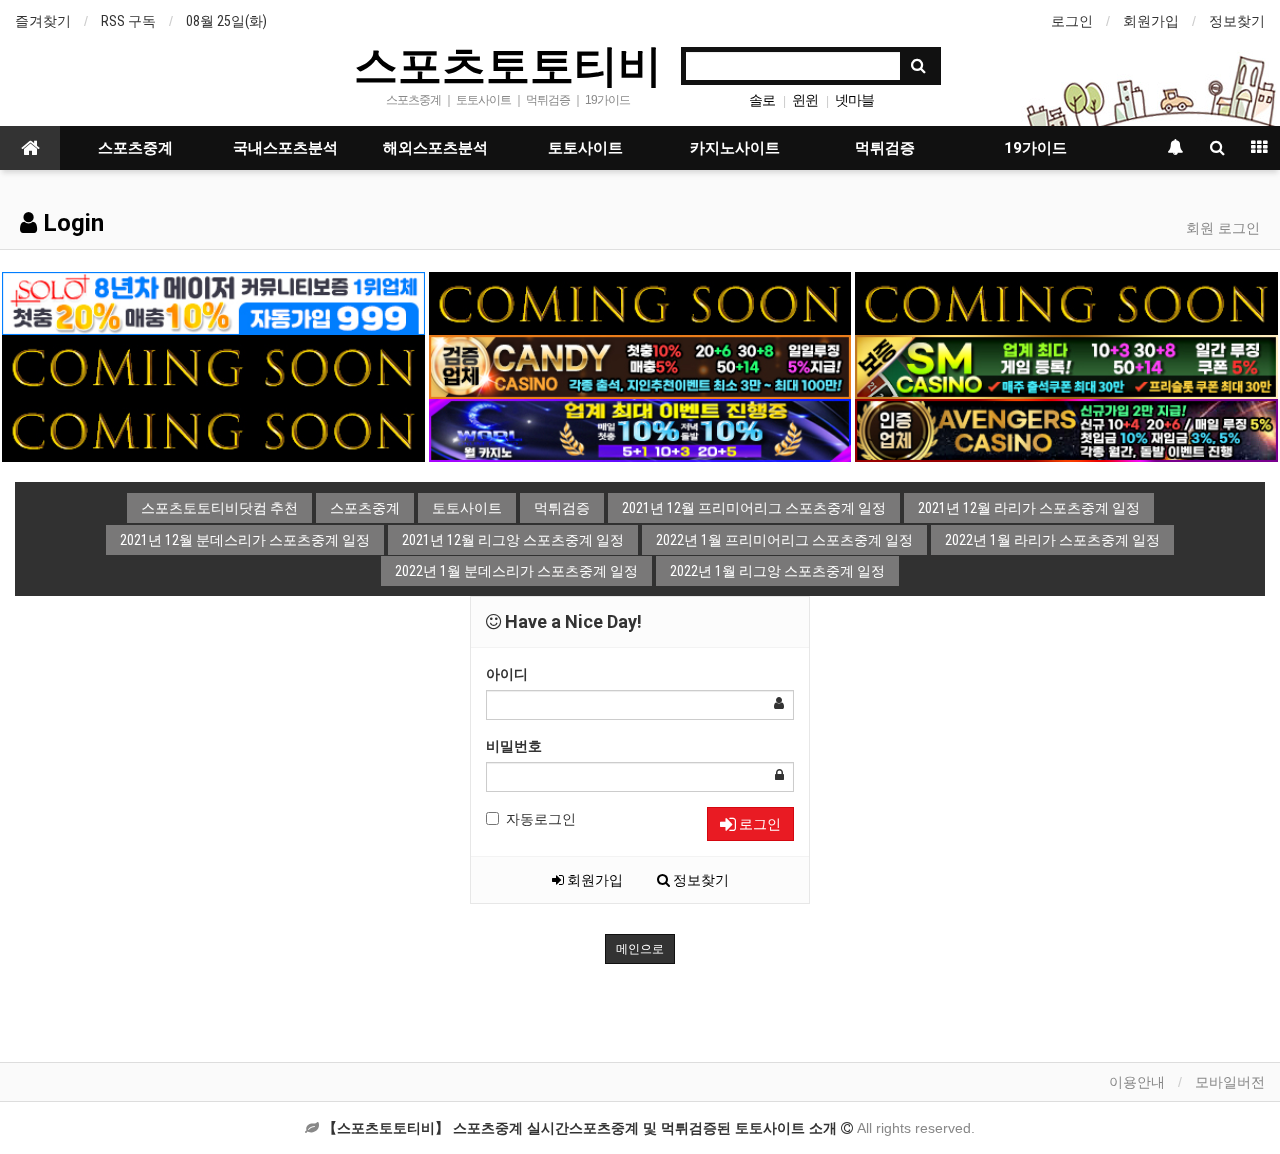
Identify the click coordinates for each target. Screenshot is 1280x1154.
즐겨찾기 (43, 21)
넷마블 (854, 100)
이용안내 (1137, 1082)
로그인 (1072, 21)
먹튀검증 (885, 148)
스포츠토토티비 (508, 64)
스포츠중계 (135, 148)
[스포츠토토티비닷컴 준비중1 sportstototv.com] (640, 302)
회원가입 (1151, 21)
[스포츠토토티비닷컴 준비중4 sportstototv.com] (213, 429)
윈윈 (805, 100)
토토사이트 (585, 148)
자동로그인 (541, 819)
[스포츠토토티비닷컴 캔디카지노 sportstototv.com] (640, 366)
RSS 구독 (128, 21)
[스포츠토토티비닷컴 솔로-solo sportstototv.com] (213, 302)
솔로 (762, 100)
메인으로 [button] (640, 949)
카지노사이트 (735, 148)
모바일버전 (1230, 1082)
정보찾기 (1237, 21)
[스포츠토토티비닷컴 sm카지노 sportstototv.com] (1066, 366)
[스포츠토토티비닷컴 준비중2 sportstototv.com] (1066, 302)
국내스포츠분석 (285, 148)
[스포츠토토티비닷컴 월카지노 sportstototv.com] (640, 429)
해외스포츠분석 (435, 148)
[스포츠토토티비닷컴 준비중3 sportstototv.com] (213, 366)
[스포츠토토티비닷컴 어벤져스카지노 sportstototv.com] (1066, 429)
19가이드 (1035, 148)
